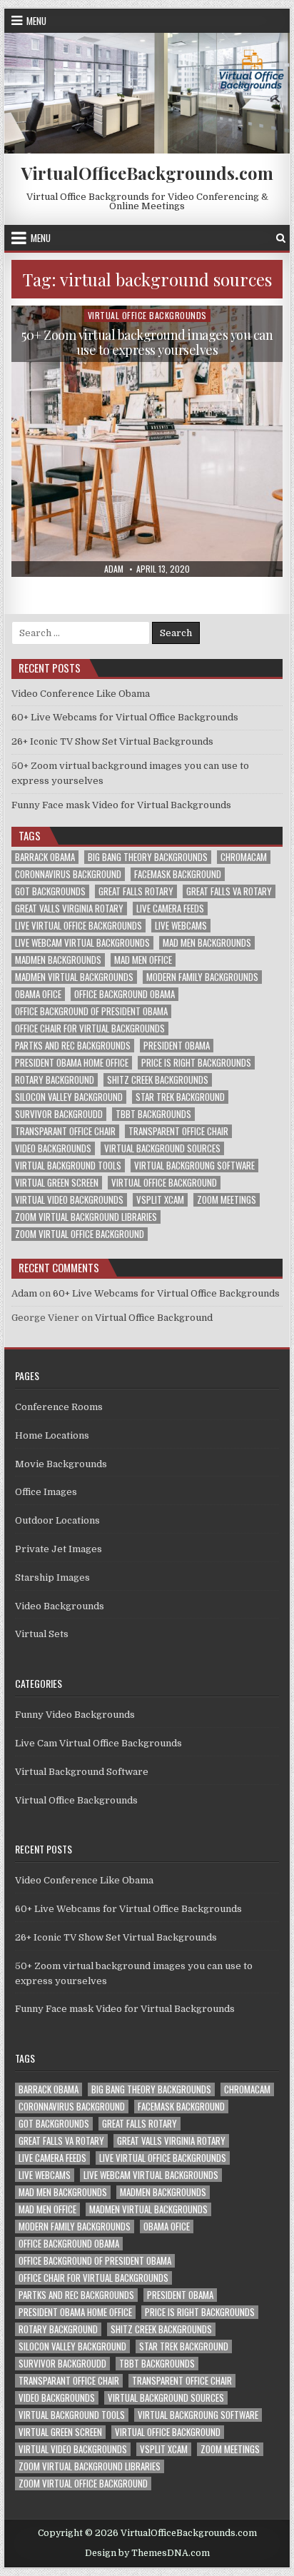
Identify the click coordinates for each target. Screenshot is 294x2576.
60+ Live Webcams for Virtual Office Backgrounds (125, 717)
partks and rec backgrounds (73, 1046)
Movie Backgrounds (61, 1464)
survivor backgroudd (59, 1114)
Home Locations (52, 1435)
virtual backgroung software (194, 1166)
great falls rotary (136, 891)
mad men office (143, 960)
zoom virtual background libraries (86, 1217)
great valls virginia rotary (69, 909)
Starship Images (52, 1578)
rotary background (55, 1080)
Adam (24, 1293)
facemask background (178, 874)
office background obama (125, 994)
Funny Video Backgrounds (75, 1715)
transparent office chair (178, 1131)
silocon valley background (69, 1097)
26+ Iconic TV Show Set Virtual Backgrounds (112, 741)
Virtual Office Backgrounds (147, 315)
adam (114, 569)
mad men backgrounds (207, 943)
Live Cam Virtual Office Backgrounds (98, 1743)
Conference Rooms (59, 1407)
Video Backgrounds (60, 1606)
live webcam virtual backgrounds (82, 943)
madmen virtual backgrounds (74, 977)
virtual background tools (68, 1166)
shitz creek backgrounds (158, 1080)
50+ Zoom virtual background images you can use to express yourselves (147, 343)
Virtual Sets (42, 1634)
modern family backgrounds (202, 977)
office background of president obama (91, 1011)
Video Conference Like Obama (81, 694)
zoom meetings (227, 1200)
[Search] (281, 238)
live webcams (181, 926)
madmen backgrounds (58, 960)
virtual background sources (162, 1148)
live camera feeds (170, 909)
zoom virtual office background (80, 1234)
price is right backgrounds (196, 1063)
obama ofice (38, 994)
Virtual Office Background (154, 1318)
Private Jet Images (59, 1549)
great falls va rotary (229, 891)
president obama (177, 1046)
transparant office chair (65, 1131)
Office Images (46, 1492)
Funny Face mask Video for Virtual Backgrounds (121, 805)
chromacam (244, 857)
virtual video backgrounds (69, 1200)
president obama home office (72, 1063)
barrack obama (45, 857)
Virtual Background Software (82, 1772)
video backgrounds (53, 1148)
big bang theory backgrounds (148, 857)
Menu (36, 21)
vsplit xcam (160, 1200)
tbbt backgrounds (153, 1114)
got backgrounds (50, 891)
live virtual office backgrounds (78, 926)
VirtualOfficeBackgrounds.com (147, 173)
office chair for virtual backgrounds (90, 1028)
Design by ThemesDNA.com (147, 2553)
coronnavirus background (68, 874)
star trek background (180, 1097)
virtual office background (164, 1183)
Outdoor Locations (57, 1520)
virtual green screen (57, 1183)
